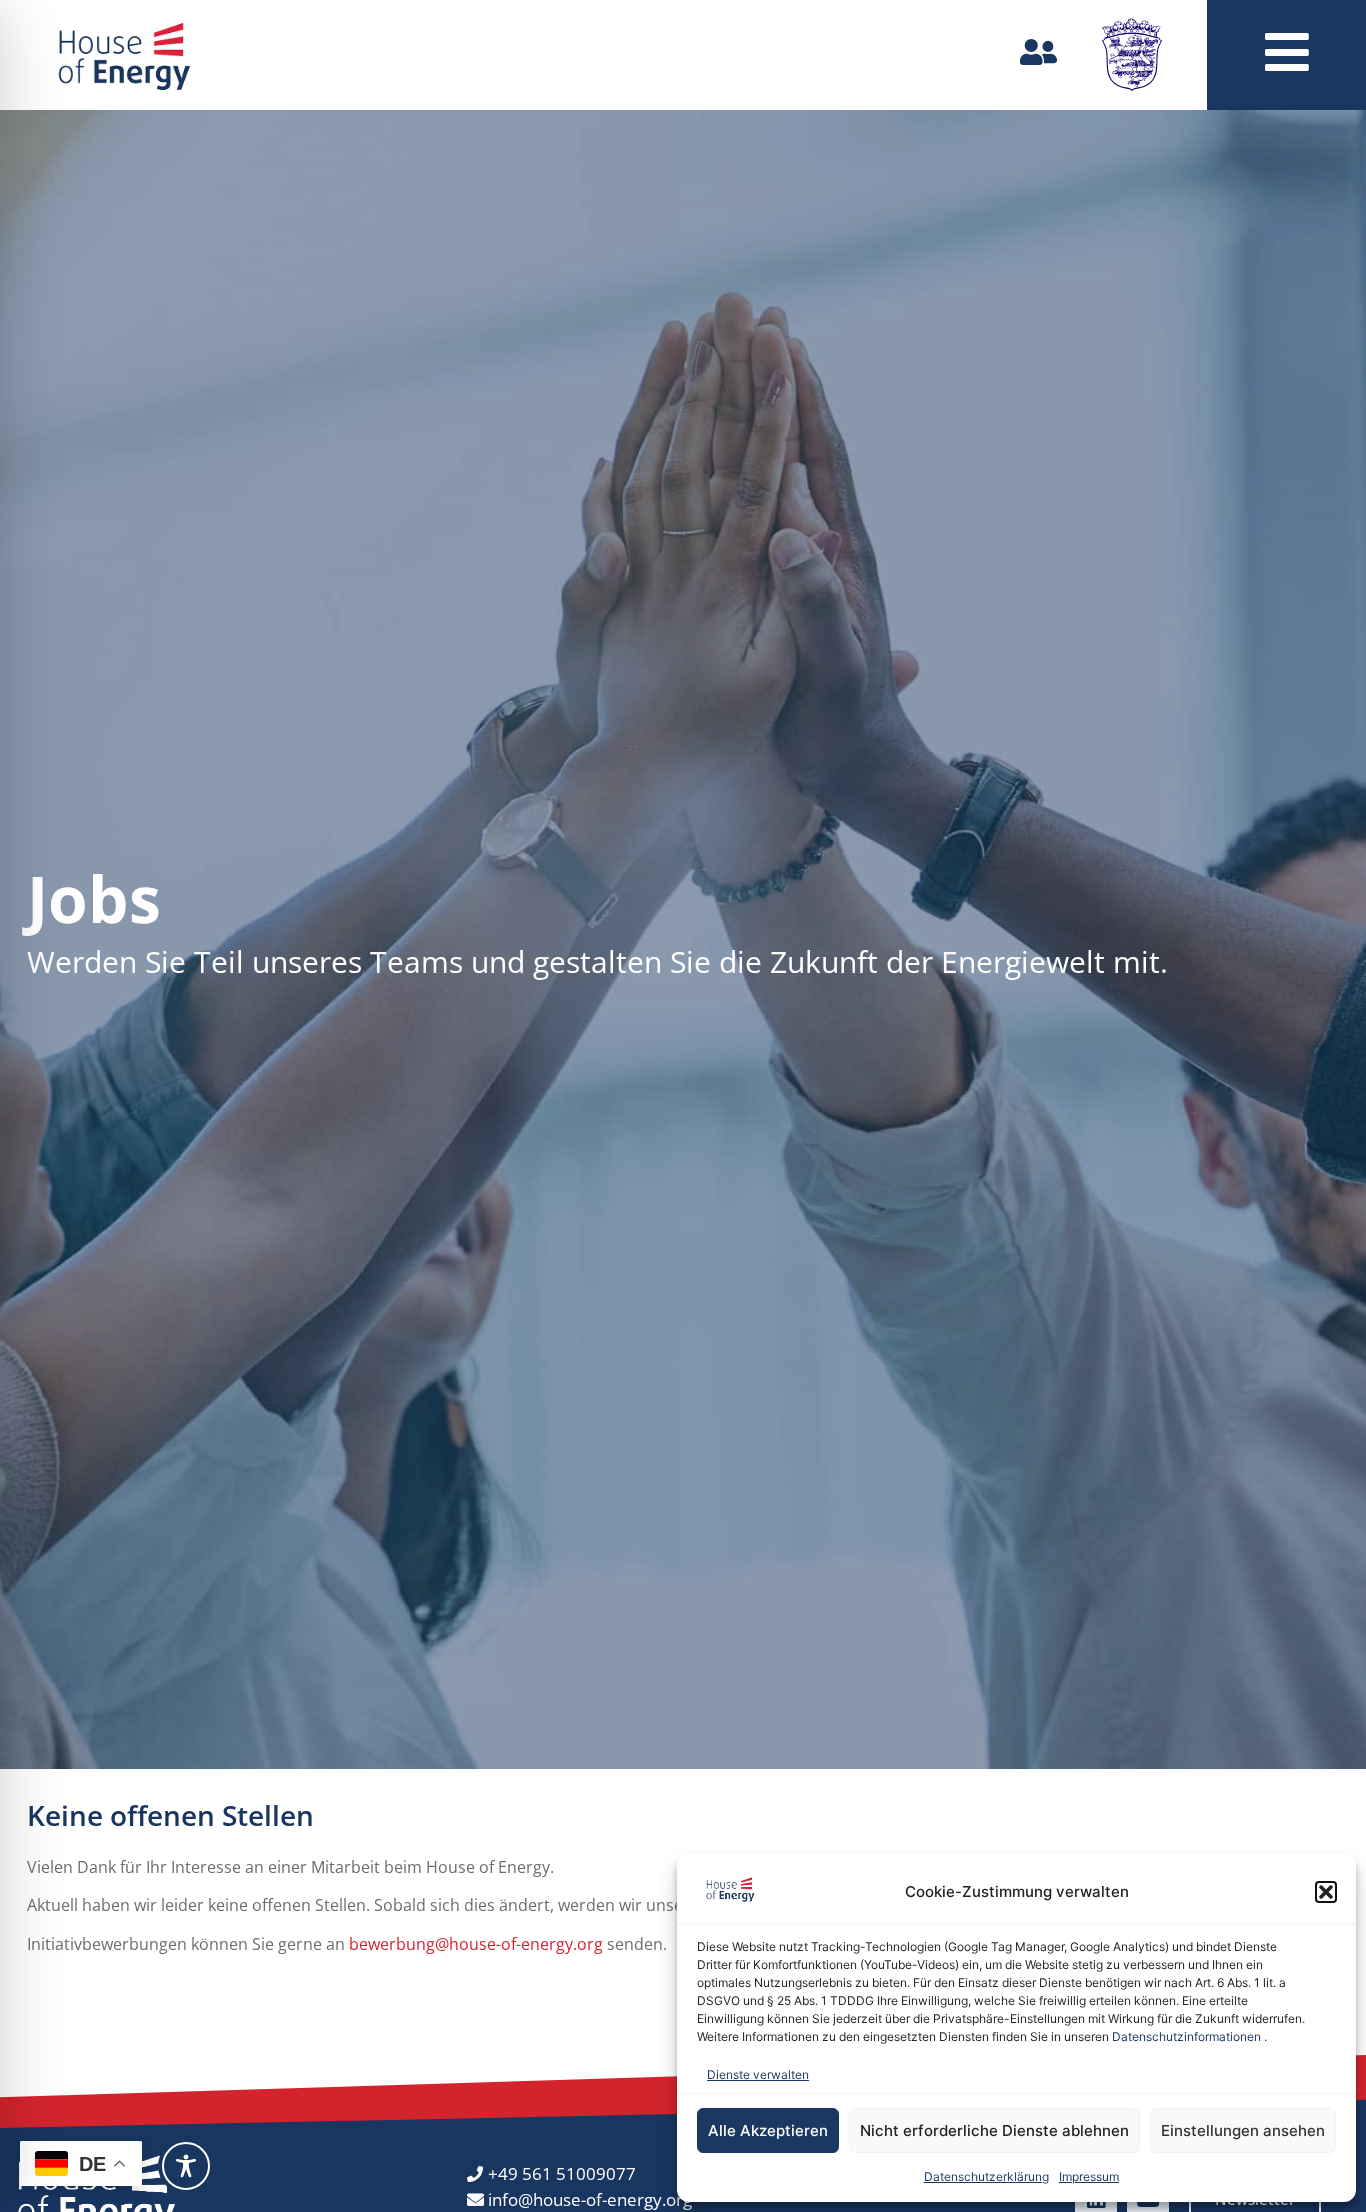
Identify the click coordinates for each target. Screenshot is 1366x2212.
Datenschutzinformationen (1186, 2036)
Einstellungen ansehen (1243, 2130)
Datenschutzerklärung (986, 2176)
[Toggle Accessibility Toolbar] (186, 2166)
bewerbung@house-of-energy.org (476, 1944)
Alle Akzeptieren (768, 2130)
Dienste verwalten (758, 2074)
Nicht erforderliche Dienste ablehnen (994, 2130)
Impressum (1089, 2176)
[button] (1326, 1892)
